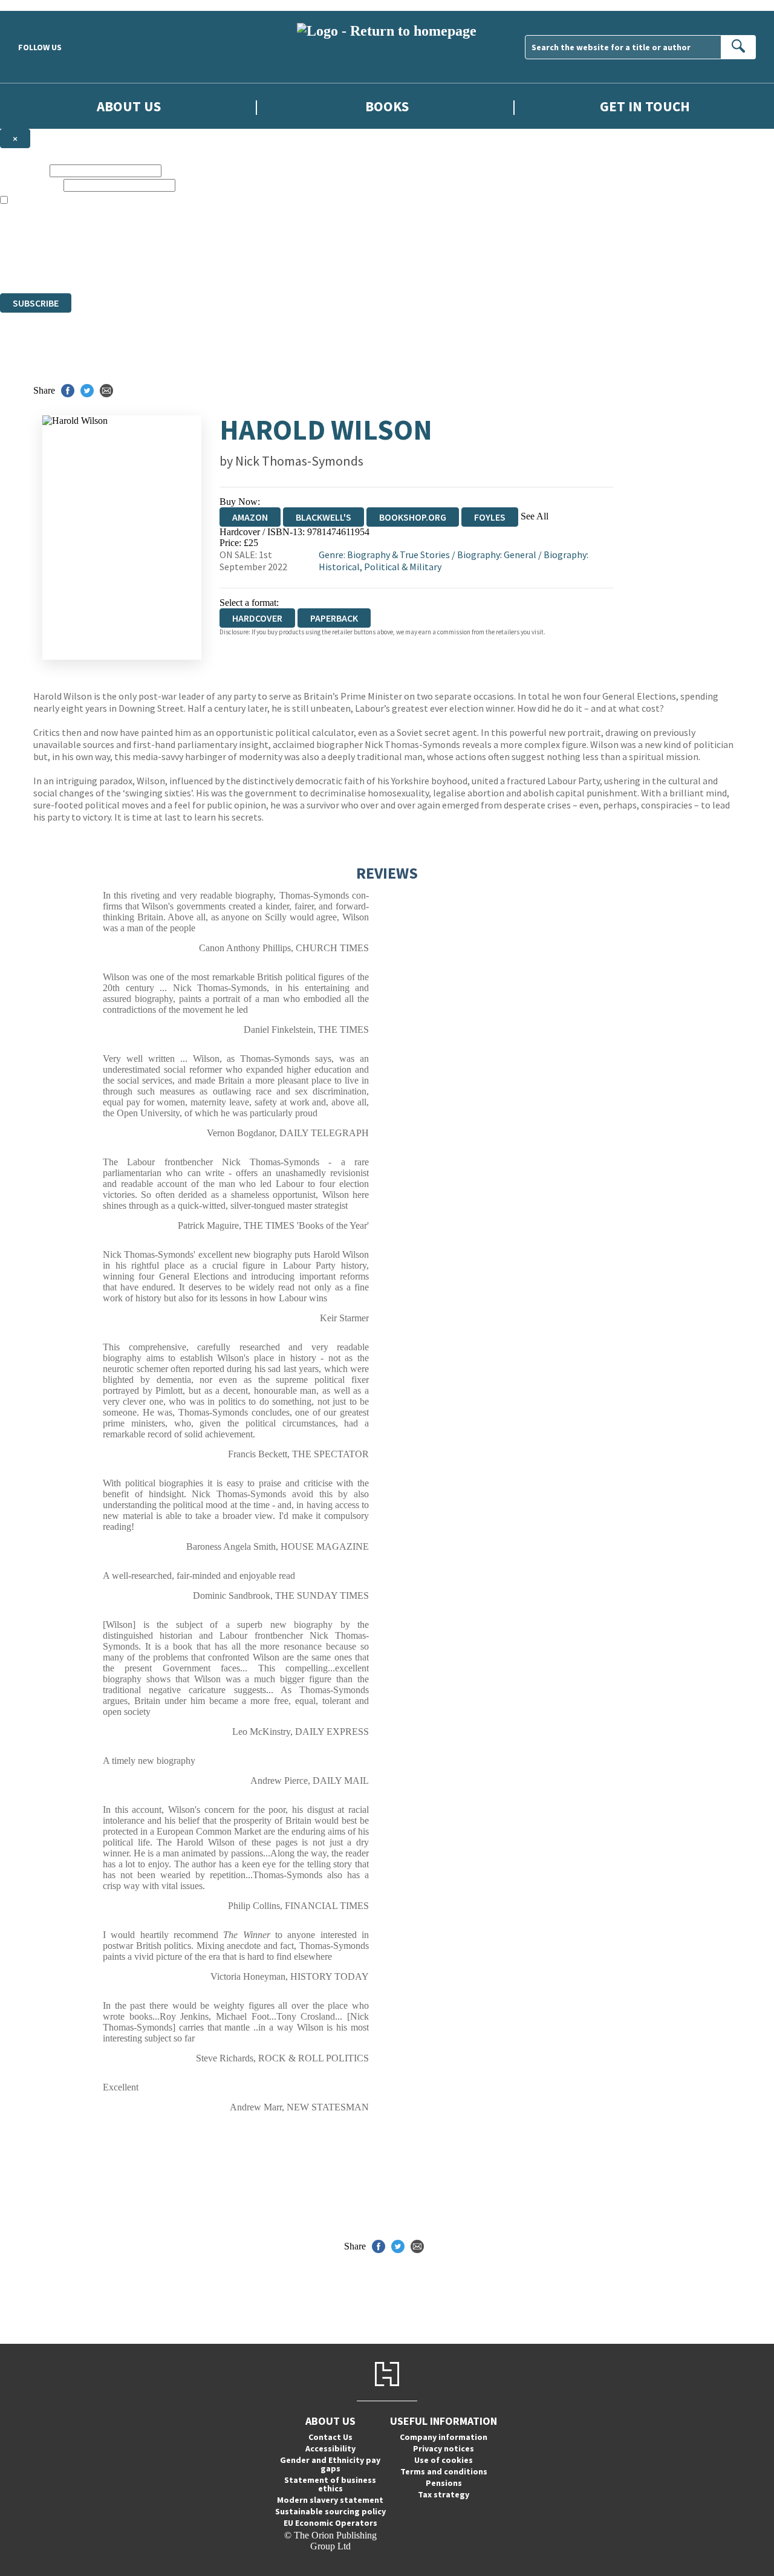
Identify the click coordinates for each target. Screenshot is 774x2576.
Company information (444, 2437)
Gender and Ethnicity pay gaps (330, 2464)
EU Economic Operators (330, 2523)
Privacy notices (444, 2448)
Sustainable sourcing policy (330, 2511)
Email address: (31, 185)
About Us (129, 106)
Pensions (444, 2483)
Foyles (490, 517)
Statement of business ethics (330, 2484)
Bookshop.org (413, 517)
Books (387, 106)
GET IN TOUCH (645, 106)
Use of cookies (444, 2460)
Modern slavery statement (330, 2500)
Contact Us (330, 2437)
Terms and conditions (444, 2471)
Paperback (334, 618)
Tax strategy (444, 2494)
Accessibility (330, 2448)
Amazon (250, 517)
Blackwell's (324, 517)
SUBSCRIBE (36, 303)
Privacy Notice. (239, 266)
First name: (24, 170)
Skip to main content (39, 5)
